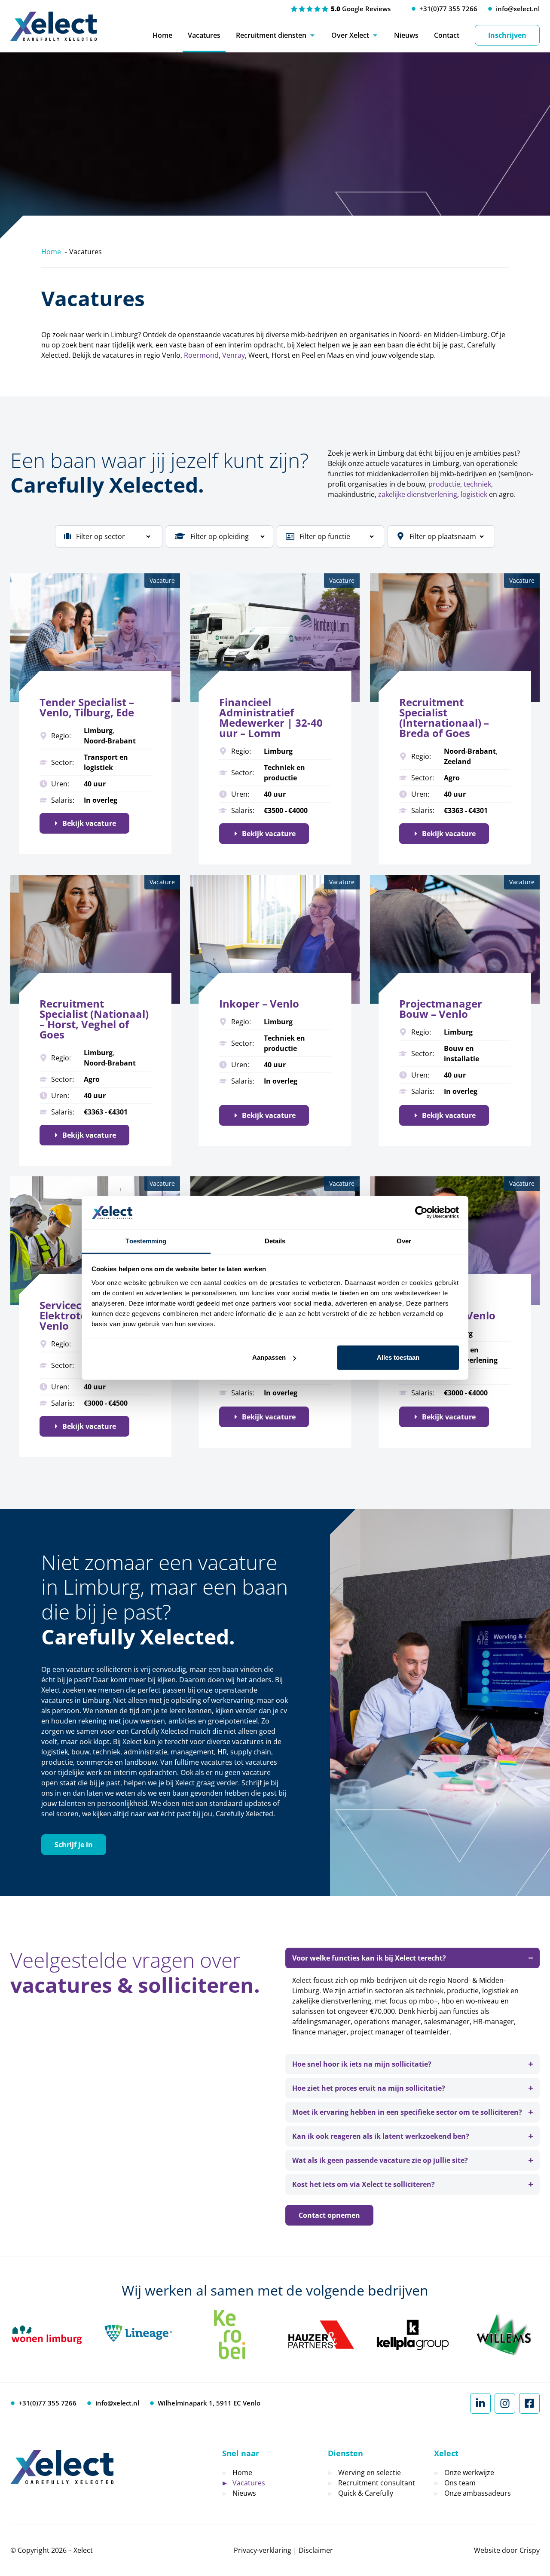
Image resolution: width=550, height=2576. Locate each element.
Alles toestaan (398, 1357)
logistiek (474, 494)
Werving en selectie (370, 2472)
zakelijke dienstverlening (417, 494)
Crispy (530, 2550)
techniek (477, 484)
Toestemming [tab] (146, 1241)
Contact (447, 35)
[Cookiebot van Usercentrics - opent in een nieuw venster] (421, 1212)
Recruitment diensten (271, 35)
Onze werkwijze (469, 2472)
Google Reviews (361, 9)
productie (444, 484)
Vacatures (204, 35)
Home (162, 35)
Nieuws (406, 35)
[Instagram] (505, 2403)
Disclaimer (316, 2550)
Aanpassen (269, 1357)
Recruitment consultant (377, 2483)
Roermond (201, 355)
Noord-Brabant (110, 741)
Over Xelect (350, 35)
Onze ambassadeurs (478, 2493)
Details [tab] (275, 1241)
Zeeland (457, 761)
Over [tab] (404, 1241)
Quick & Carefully (366, 2493)
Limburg (98, 731)
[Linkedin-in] (480, 2403)
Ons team (460, 2483)
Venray (234, 355)
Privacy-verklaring (263, 2550)
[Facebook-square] (529, 2403)
